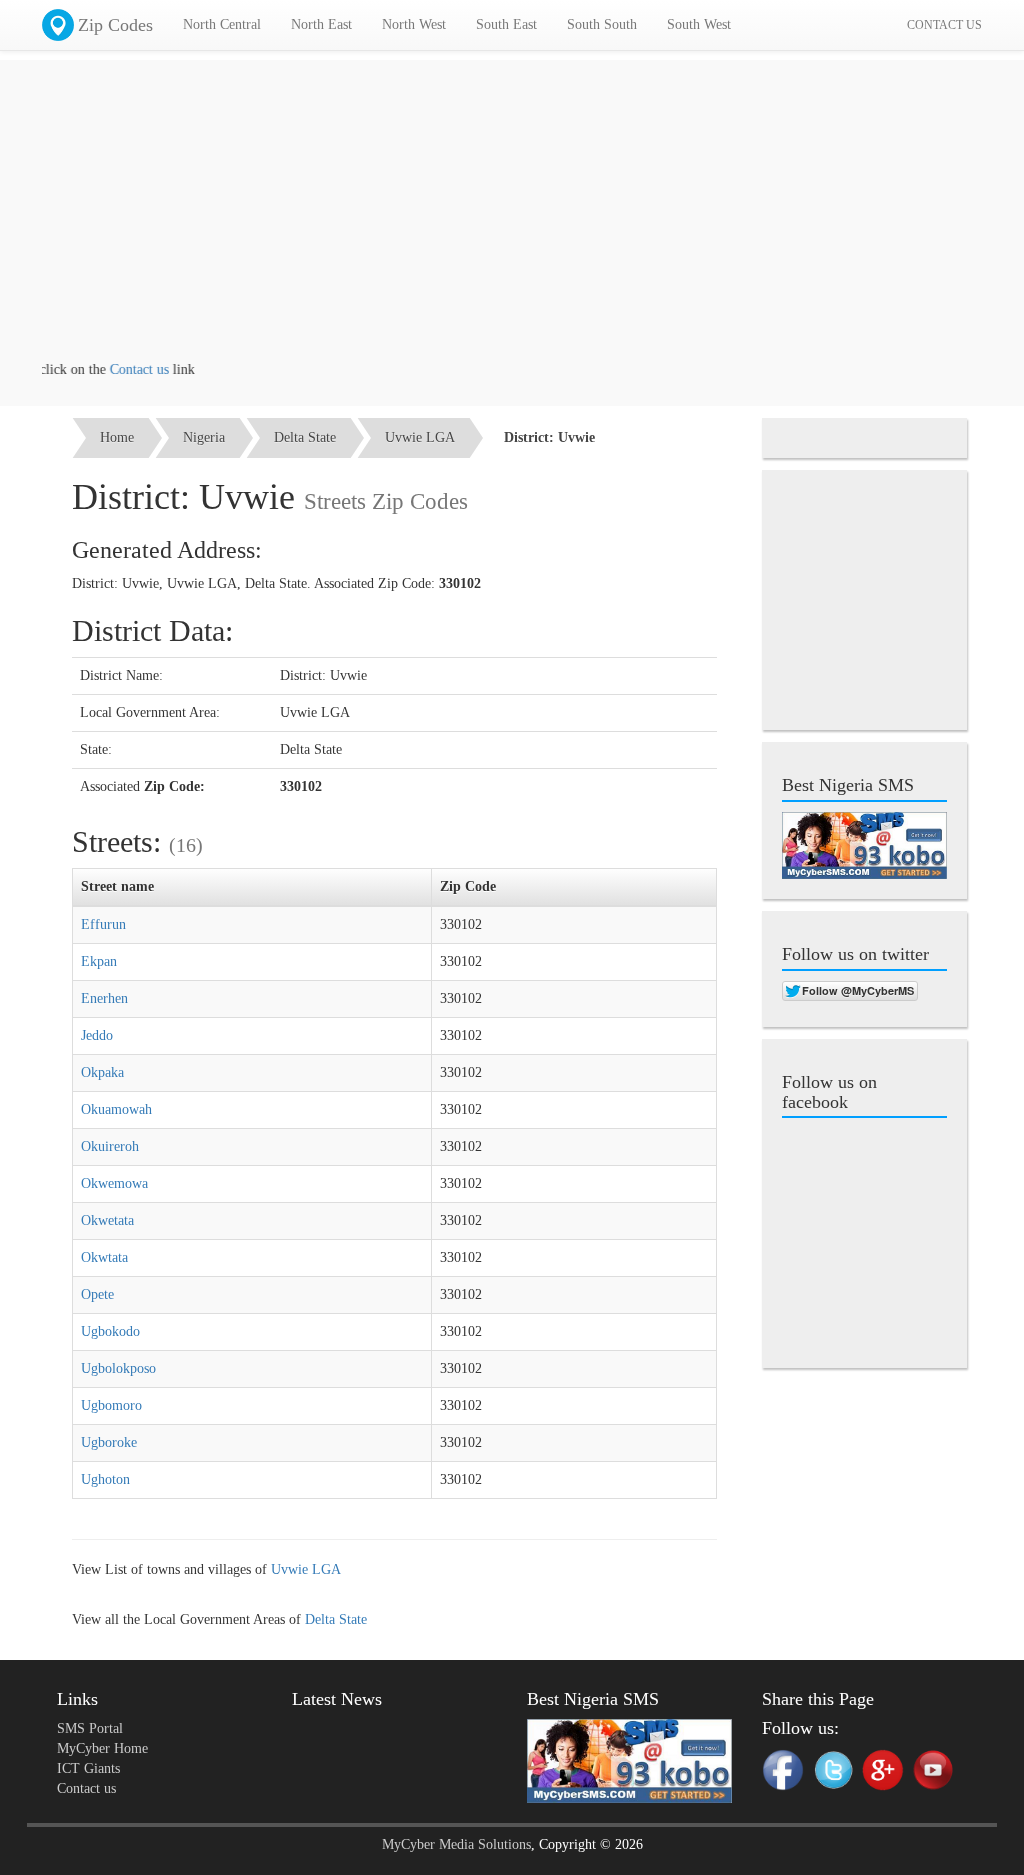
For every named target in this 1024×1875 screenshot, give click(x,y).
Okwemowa (114, 1183)
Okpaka (102, 1072)
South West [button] (699, 24)
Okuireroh (110, 1146)
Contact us (120, 369)
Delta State (305, 437)
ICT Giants (88, 1768)
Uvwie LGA (420, 437)
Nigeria (204, 437)
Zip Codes (115, 25)
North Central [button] (222, 24)
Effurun (103, 924)
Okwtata (104, 1257)
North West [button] (414, 24)
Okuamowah (116, 1109)
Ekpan (99, 961)
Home (117, 437)
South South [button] (602, 24)
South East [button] (506, 24)
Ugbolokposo (118, 1368)
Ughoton (105, 1479)
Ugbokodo (110, 1331)
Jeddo (97, 1035)
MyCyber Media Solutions (456, 1844)
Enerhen (104, 998)
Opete (97, 1294)
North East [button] (321, 24)
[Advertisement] (512, 220)
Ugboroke (109, 1442)
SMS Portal (90, 1728)
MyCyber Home (102, 1748)
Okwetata (107, 1220)
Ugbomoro (111, 1405)
